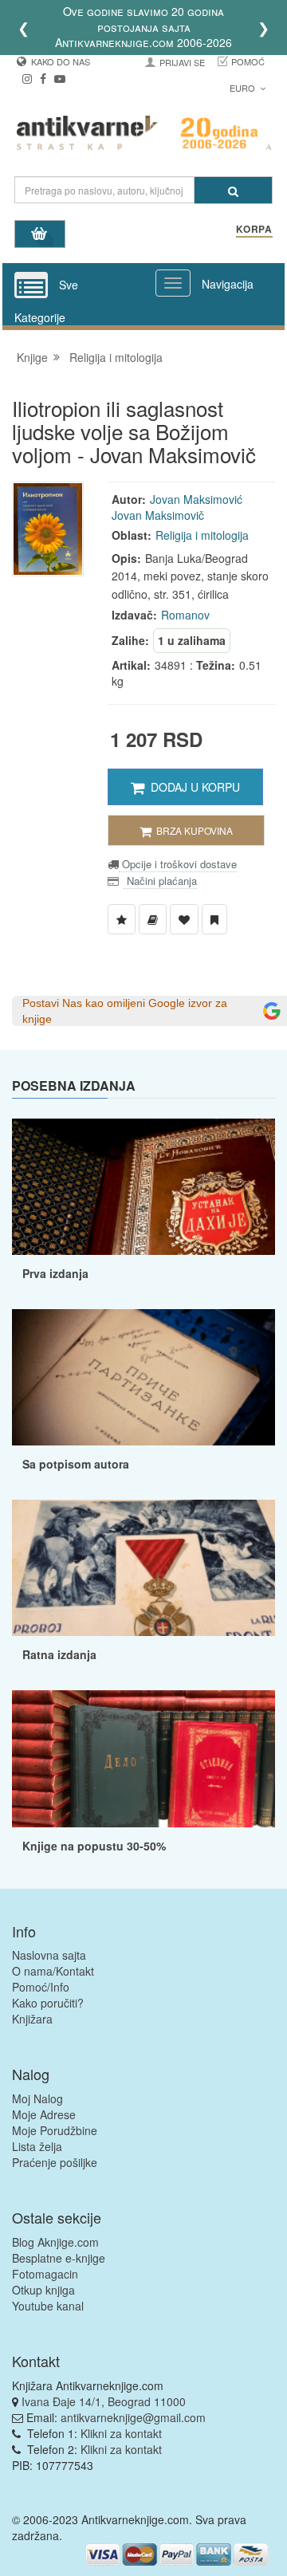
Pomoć (248, 61)
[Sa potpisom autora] (143, 1377)
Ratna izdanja (59, 1654)
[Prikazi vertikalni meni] (31, 286)
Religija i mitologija (116, 357)
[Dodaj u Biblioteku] (153, 919)
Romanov (185, 615)
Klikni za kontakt (121, 2433)
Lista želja (37, 2146)
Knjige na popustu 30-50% (94, 1846)
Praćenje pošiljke (55, 2162)
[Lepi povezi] (143, 1758)
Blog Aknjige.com (55, 2242)
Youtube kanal (48, 2306)
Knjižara (32, 2019)
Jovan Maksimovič (158, 515)
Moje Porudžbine (55, 2130)
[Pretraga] (233, 190)
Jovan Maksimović (196, 499)
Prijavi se (182, 62)
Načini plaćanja (160, 881)
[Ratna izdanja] (143, 1568)
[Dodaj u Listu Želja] (122, 919)
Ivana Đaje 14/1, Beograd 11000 (104, 2401)
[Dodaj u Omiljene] (184, 919)
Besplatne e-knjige (59, 2258)
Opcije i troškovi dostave (178, 864)
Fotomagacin (45, 2274)
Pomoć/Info (41, 1987)
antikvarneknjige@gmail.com (133, 2417)
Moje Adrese (44, 2114)
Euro (244, 88)
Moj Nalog (37, 2098)
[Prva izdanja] (143, 1187)
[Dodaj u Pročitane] (214, 919)
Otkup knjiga (43, 2290)
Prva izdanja (55, 1273)
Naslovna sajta (49, 1955)
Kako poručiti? (48, 2003)
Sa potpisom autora (76, 1464)
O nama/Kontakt (53, 1971)
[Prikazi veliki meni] (173, 283)
